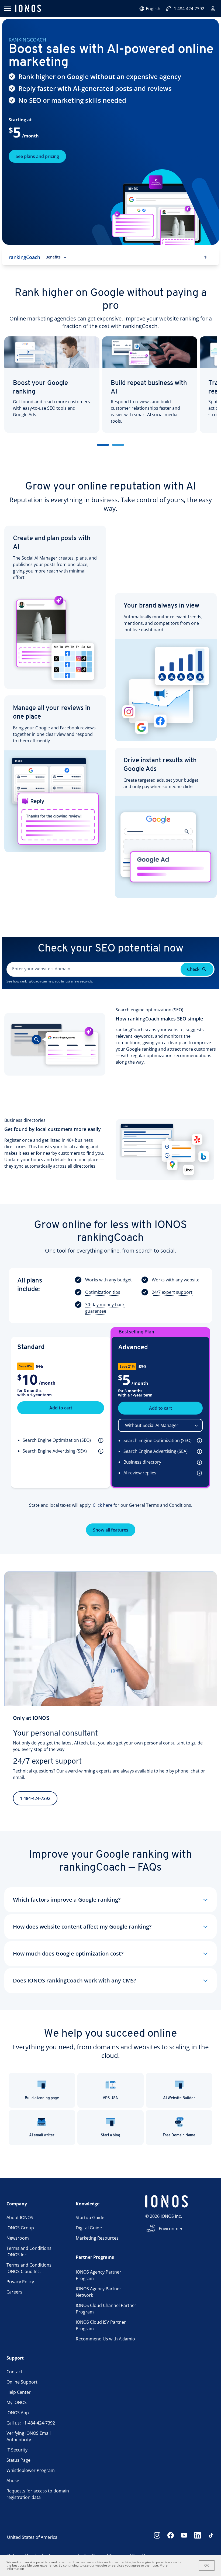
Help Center (19, 2392)
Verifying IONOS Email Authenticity (29, 2436)
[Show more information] (100, 1440)
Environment (172, 2229)
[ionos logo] (28, 8)
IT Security (17, 2450)
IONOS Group (20, 2228)
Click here (103, 1505)
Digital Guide (89, 2228)
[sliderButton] (103, 445)
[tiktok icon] (211, 2537)
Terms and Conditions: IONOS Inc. (30, 2251)
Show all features (111, 1530)
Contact (14, 2372)
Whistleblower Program (31, 2470)
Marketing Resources (97, 2238)
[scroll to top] (205, 257)
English (153, 9)
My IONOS (17, 2402)
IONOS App (18, 2413)
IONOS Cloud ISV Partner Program (101, 2325)
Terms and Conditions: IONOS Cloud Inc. (30, 2268)
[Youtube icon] (184, 2537)
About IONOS (20, 2218)
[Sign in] (213, 9)
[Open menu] (8, 8)
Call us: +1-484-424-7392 (31, 2423)
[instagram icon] (157, 2537)
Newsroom (18, 2238)
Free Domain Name (179, 2135)
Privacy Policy (20, 2282)
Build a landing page (42, 2098)
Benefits (53, 257)
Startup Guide (90, 2218)
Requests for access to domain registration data (38, 2494)
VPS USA (110, 2098)
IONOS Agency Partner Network (99, 2292)
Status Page (18, 2460)
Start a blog (110, 2135)
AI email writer (42, 2135)
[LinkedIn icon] (198, 2537)
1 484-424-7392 (189, 9)
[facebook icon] (171, 2537)
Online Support (22, 2382)
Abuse (13, 2481)
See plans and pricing (37, 156)
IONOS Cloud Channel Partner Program (106, 2309)
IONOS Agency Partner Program (99, 2275)
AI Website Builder (179, 2098)
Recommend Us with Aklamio (105, 2339)
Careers (14, 2292)
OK (207, 2565)
